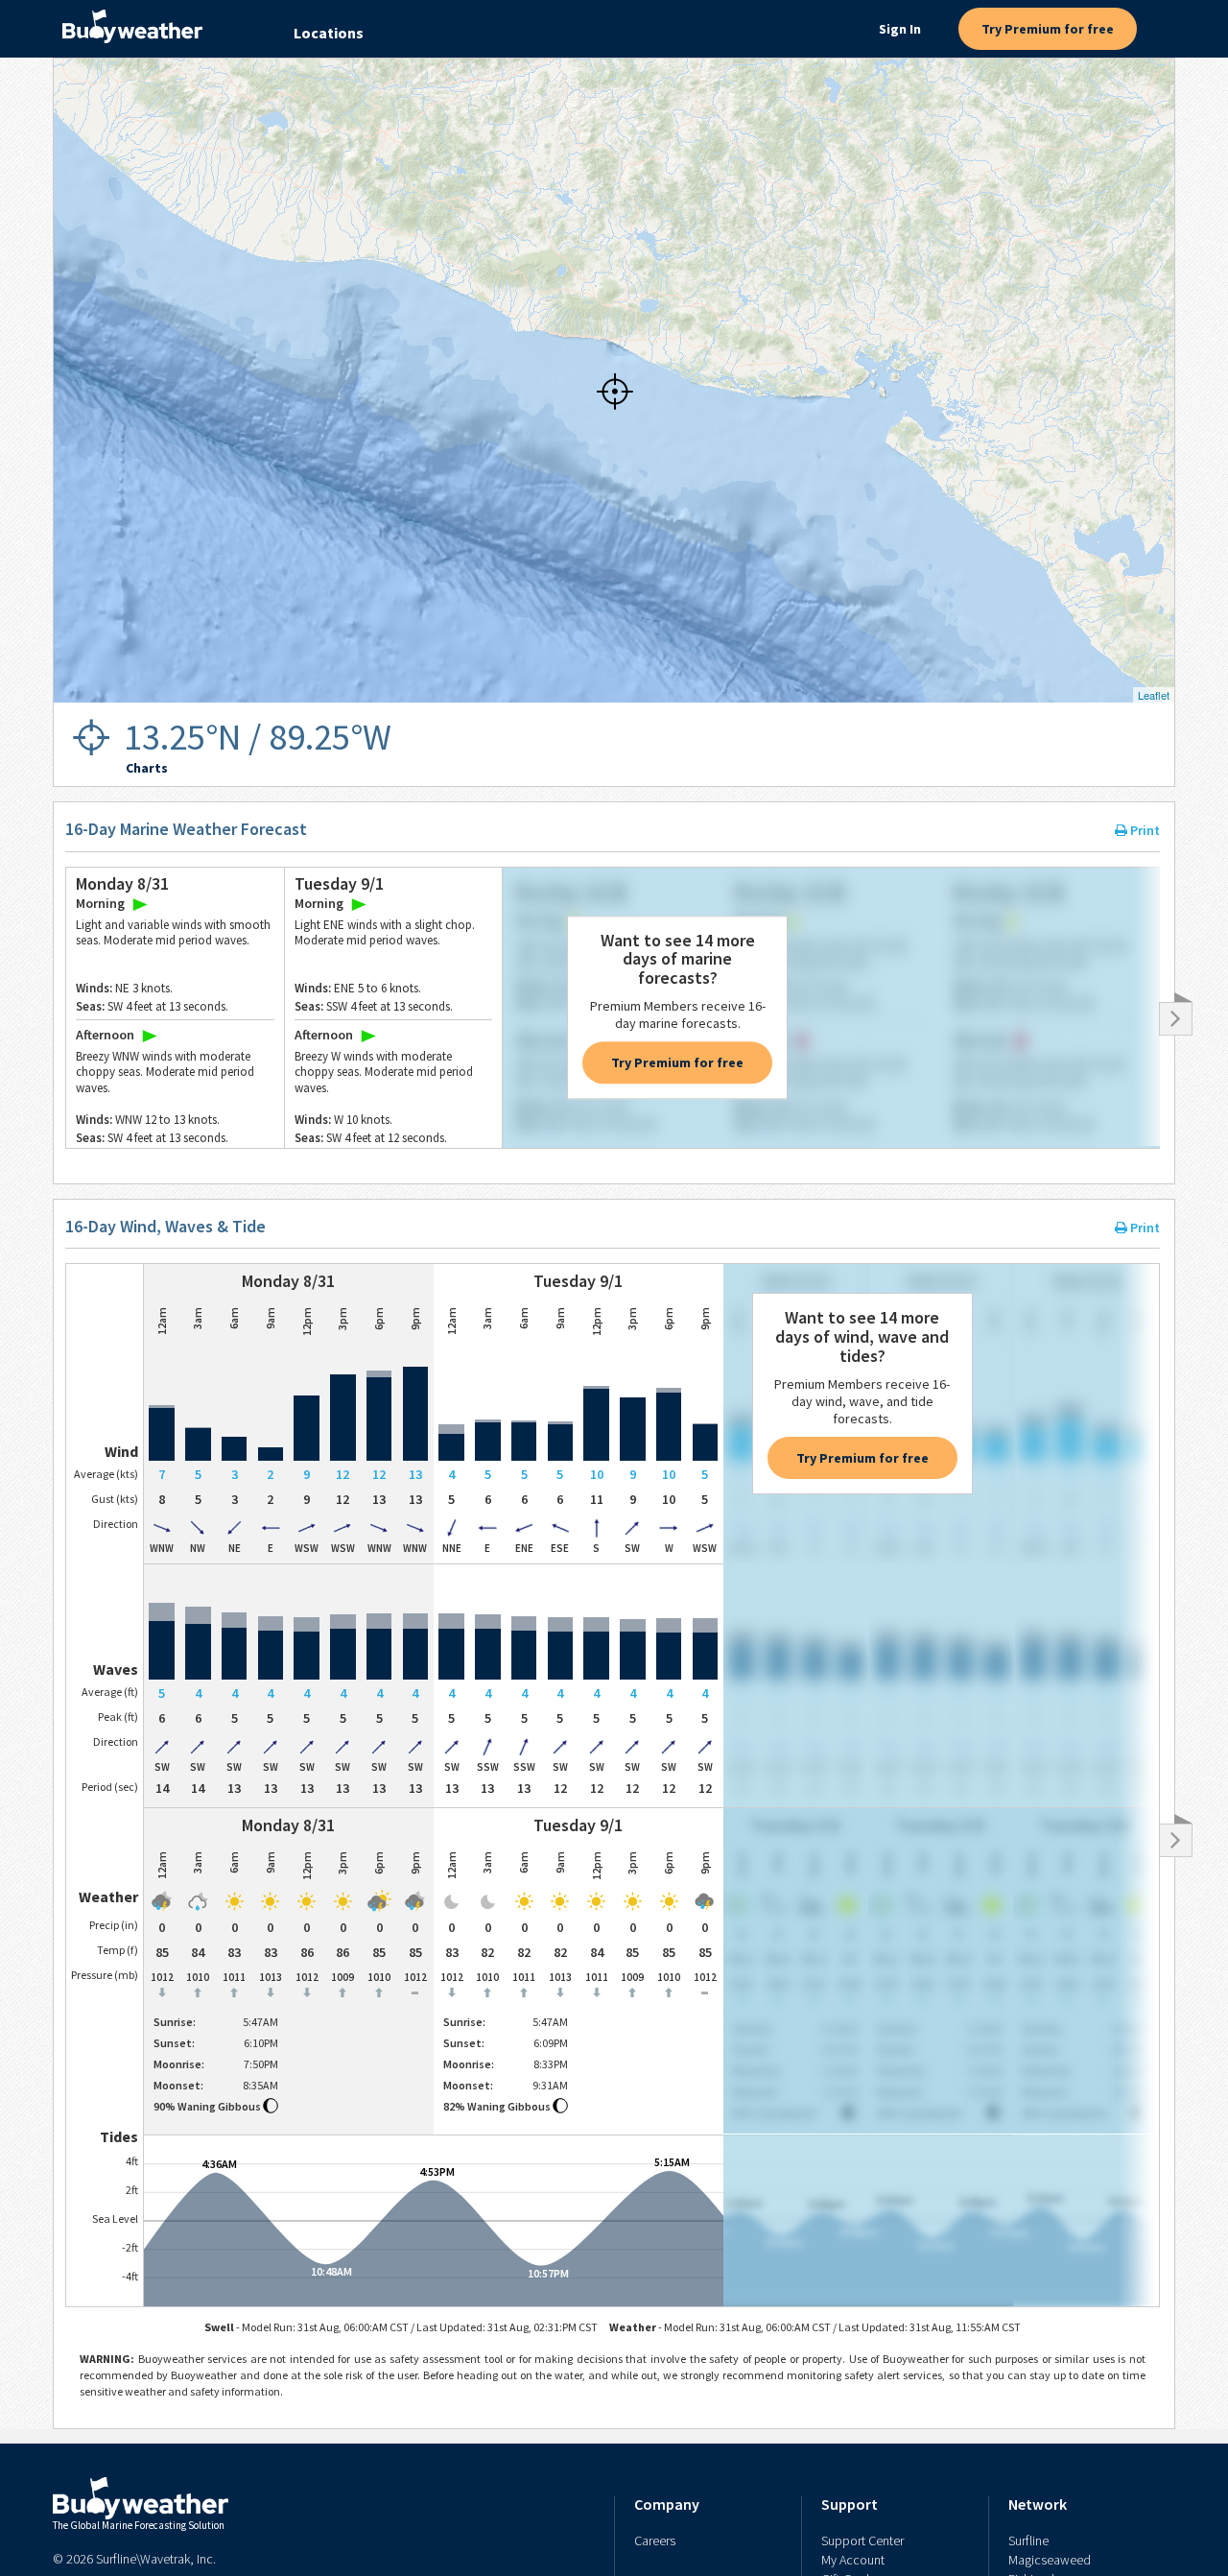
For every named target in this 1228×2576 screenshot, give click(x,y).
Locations (329, 33)
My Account (853, 2560)
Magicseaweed (1050, 2560)
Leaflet (1154, 695)
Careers (655, 2540)
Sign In (900, 29)
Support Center (862, 2540)
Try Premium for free (1048, 29)
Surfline (1028, 2540)
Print (1144, 830)
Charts (147, 768)
